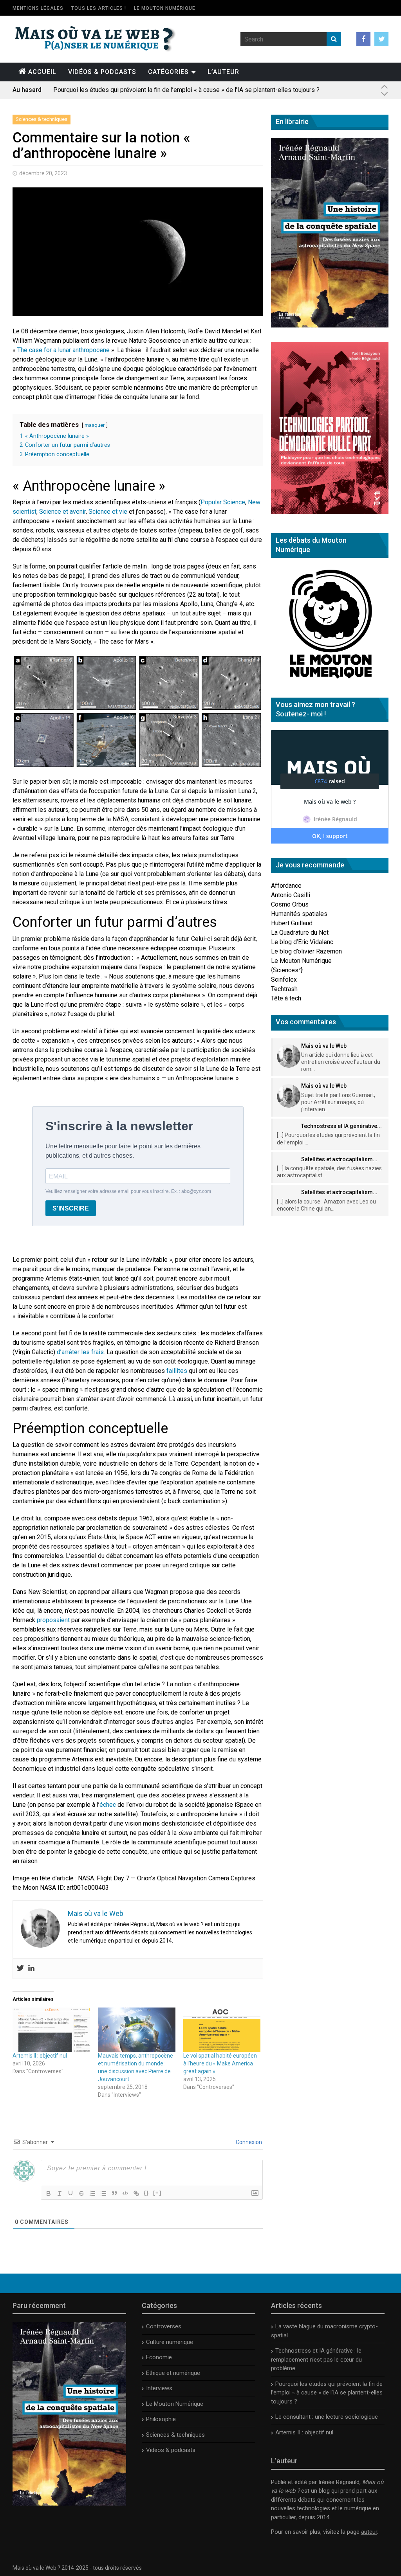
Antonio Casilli (291, 895)
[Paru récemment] (69, 2504)
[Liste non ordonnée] (103, 2193)
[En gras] (49, 2193)
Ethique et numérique (173, 2373)
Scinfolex (284, 979)
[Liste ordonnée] (92, 2193)
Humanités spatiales (299, 914)
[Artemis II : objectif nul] (51, 2030)
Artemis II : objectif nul (40, 2056)
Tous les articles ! (99, 8)
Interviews (159, 2388)
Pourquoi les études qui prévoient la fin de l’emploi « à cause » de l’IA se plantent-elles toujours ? (327, 2393)
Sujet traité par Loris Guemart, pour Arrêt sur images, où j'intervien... (338, 1102)
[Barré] (81, 2193)
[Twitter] (20, 1969)
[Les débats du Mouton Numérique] (330, 681)
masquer (95, 425)
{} (146, 2193)
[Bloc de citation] (114, 2193)
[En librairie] (330, 325)
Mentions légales (38, 8)
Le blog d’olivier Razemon (306, 951)
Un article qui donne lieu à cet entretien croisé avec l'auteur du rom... (341, 1062)
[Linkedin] (31, 1969)
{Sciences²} (287, 970)
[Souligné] (70, 2193)
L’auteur (223, 72)
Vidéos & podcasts (102, 72)
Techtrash (284, 989)
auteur (369, 2532)
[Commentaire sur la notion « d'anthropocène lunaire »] (138, 712)
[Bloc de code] (125, 2193)
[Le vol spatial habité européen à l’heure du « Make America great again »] (222, 2030)
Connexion (248, 2142)
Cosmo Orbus (290, 904)
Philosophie (161, 2419)
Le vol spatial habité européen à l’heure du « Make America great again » (220, 2063)
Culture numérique (170, 2342)
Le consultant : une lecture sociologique (107, 90)
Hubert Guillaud (292, 923)
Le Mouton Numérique (165, 8)
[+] (157, 2193)
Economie (159, 2357)
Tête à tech (286, 998)
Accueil (42, 72)
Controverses (164, 2326)
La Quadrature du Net (300, 933)
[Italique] (60, 2193)
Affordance (286, 886)
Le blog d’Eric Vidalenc (302, 942)
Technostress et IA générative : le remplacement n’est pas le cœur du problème (316, 2359)
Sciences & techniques (42, 119)
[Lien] (136, 2193)
